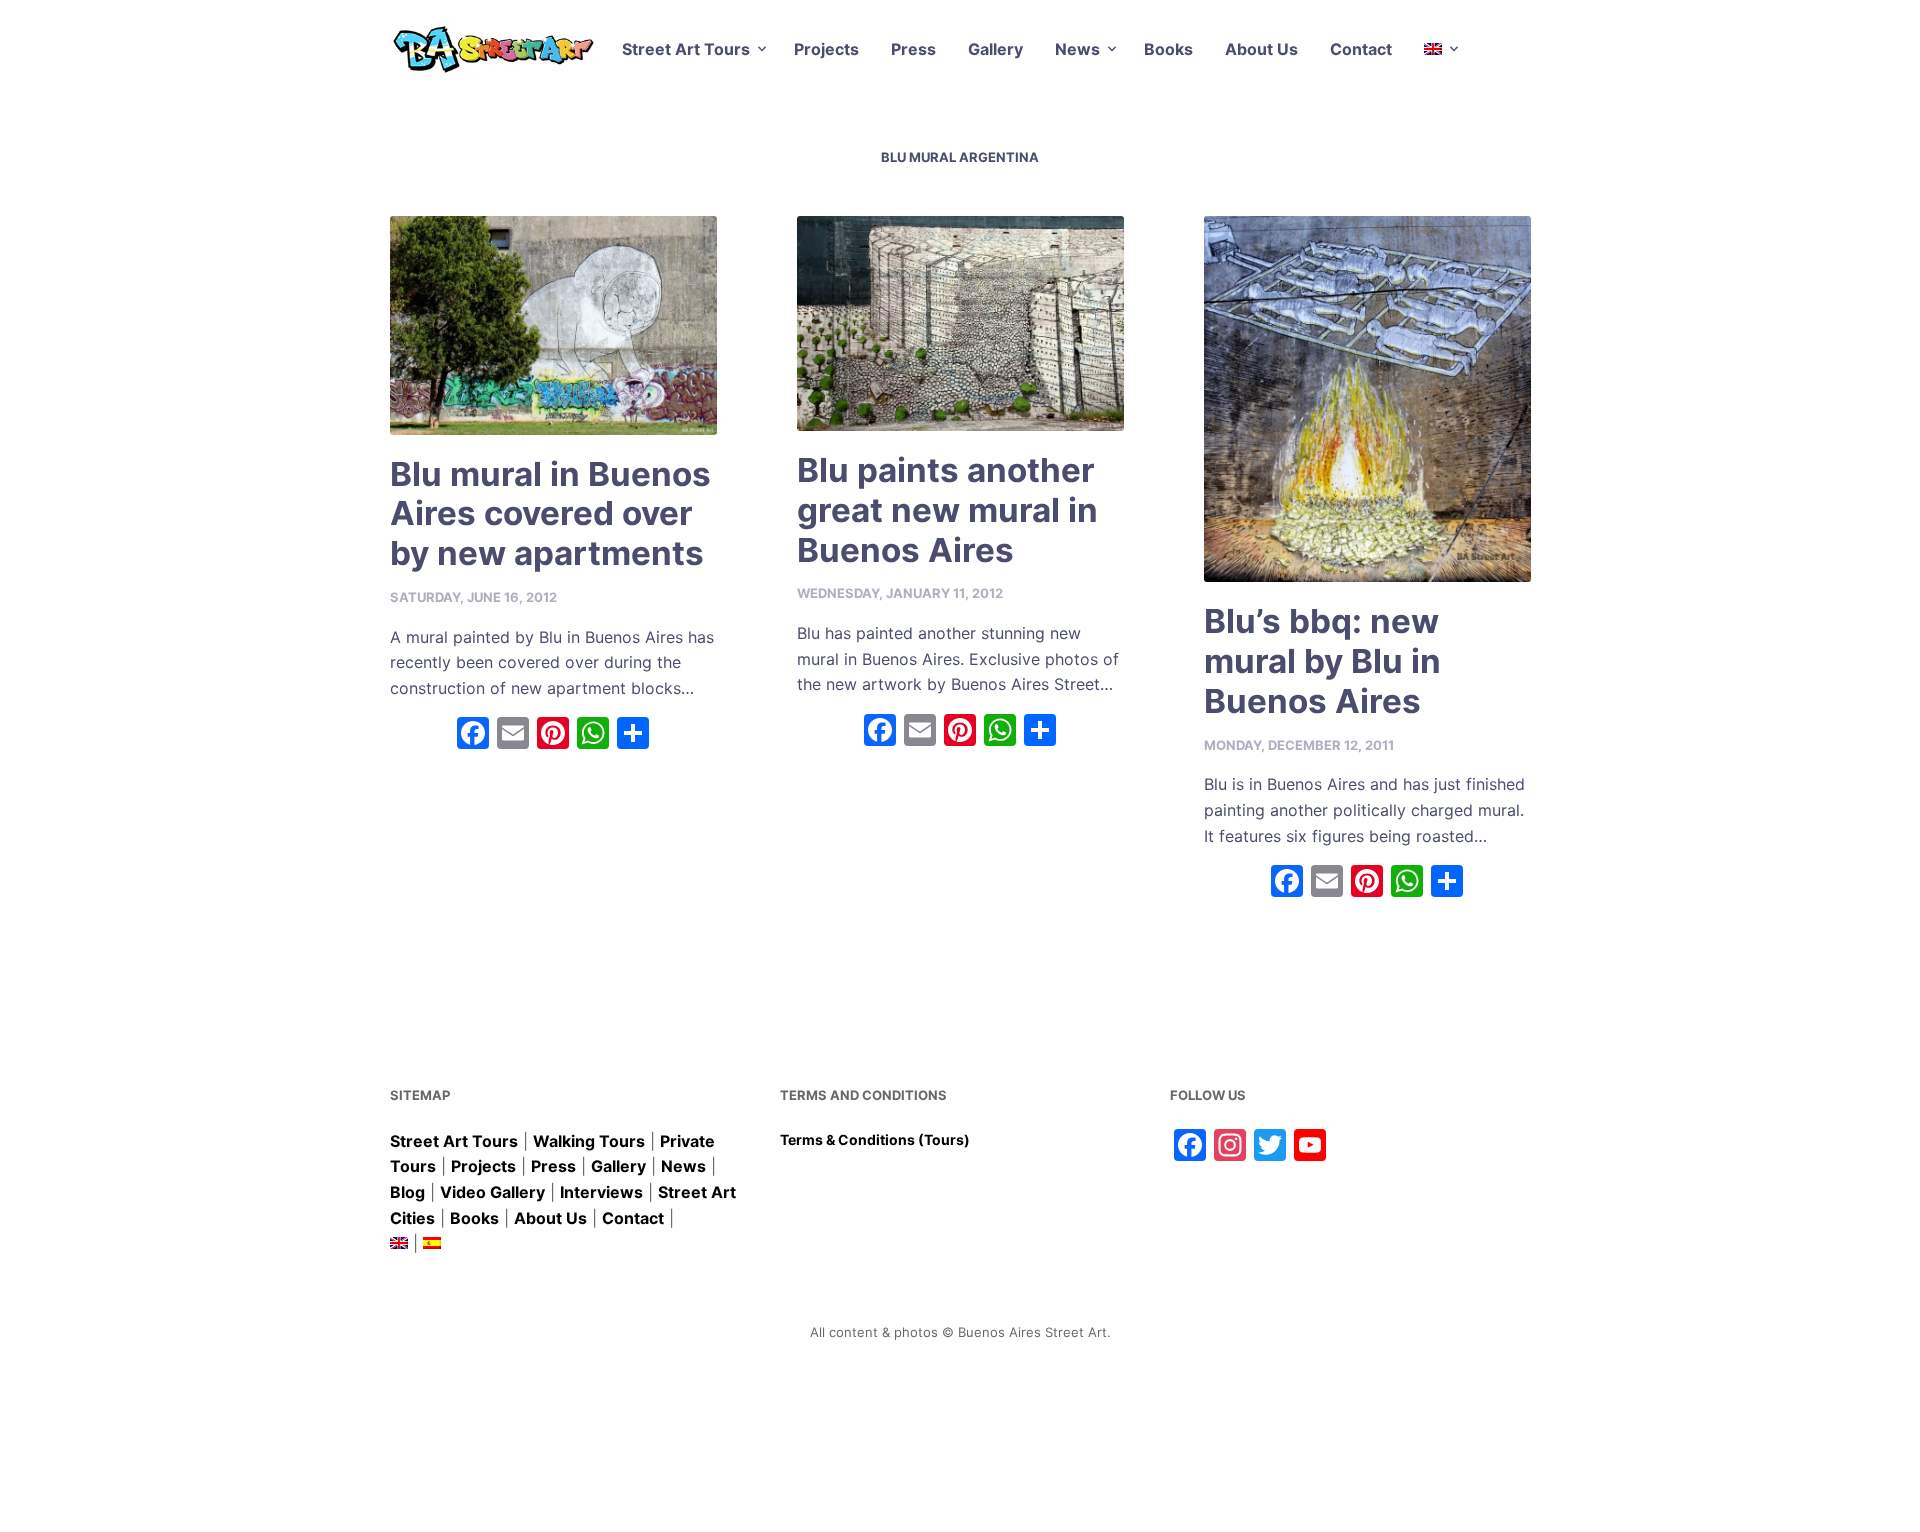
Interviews (601, 1192)
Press (913, 49)
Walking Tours (589, 1141)
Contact (1361, 49)
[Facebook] (473, 735)
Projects (826, 49)
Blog (407, 1192)
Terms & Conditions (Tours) (875, 1139)
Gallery (995, 49)
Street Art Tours (686, 49)
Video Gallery (492, 1192)
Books (1168, 49)
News (1077, 49)
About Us (1261, 49)
